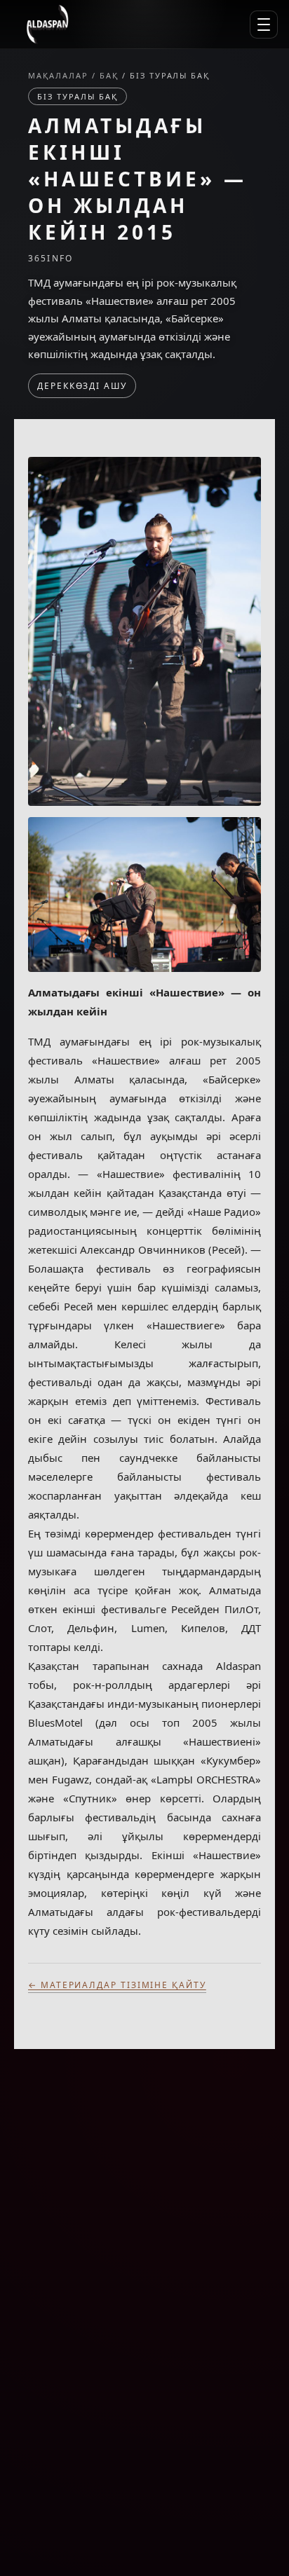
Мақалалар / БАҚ (75, 75)
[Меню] (264, 25)
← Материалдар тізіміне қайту (117, 1985)
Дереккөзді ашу (82, 386)
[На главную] (47, 25)
